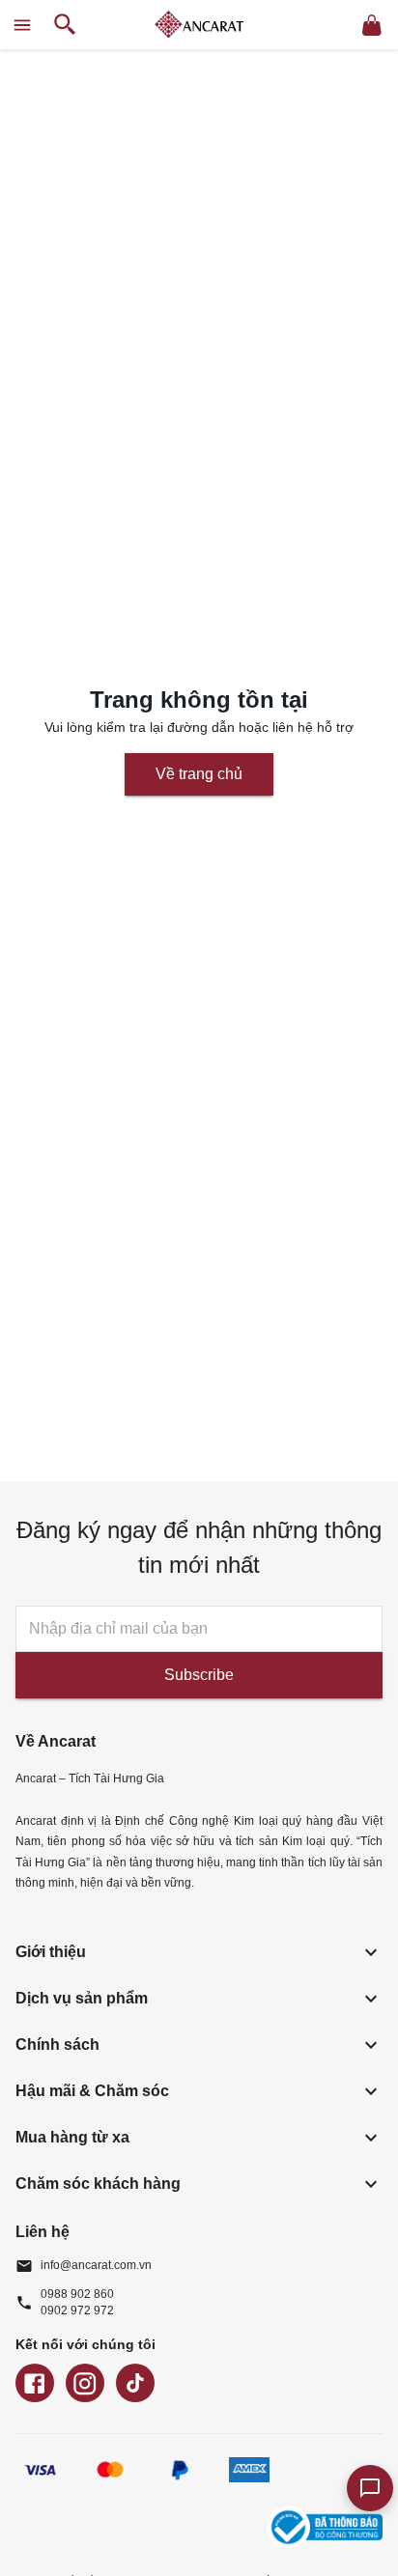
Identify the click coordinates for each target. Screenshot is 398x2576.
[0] (372, 25)
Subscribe (199, 1675)
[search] (65, 25)
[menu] (22, 25)
